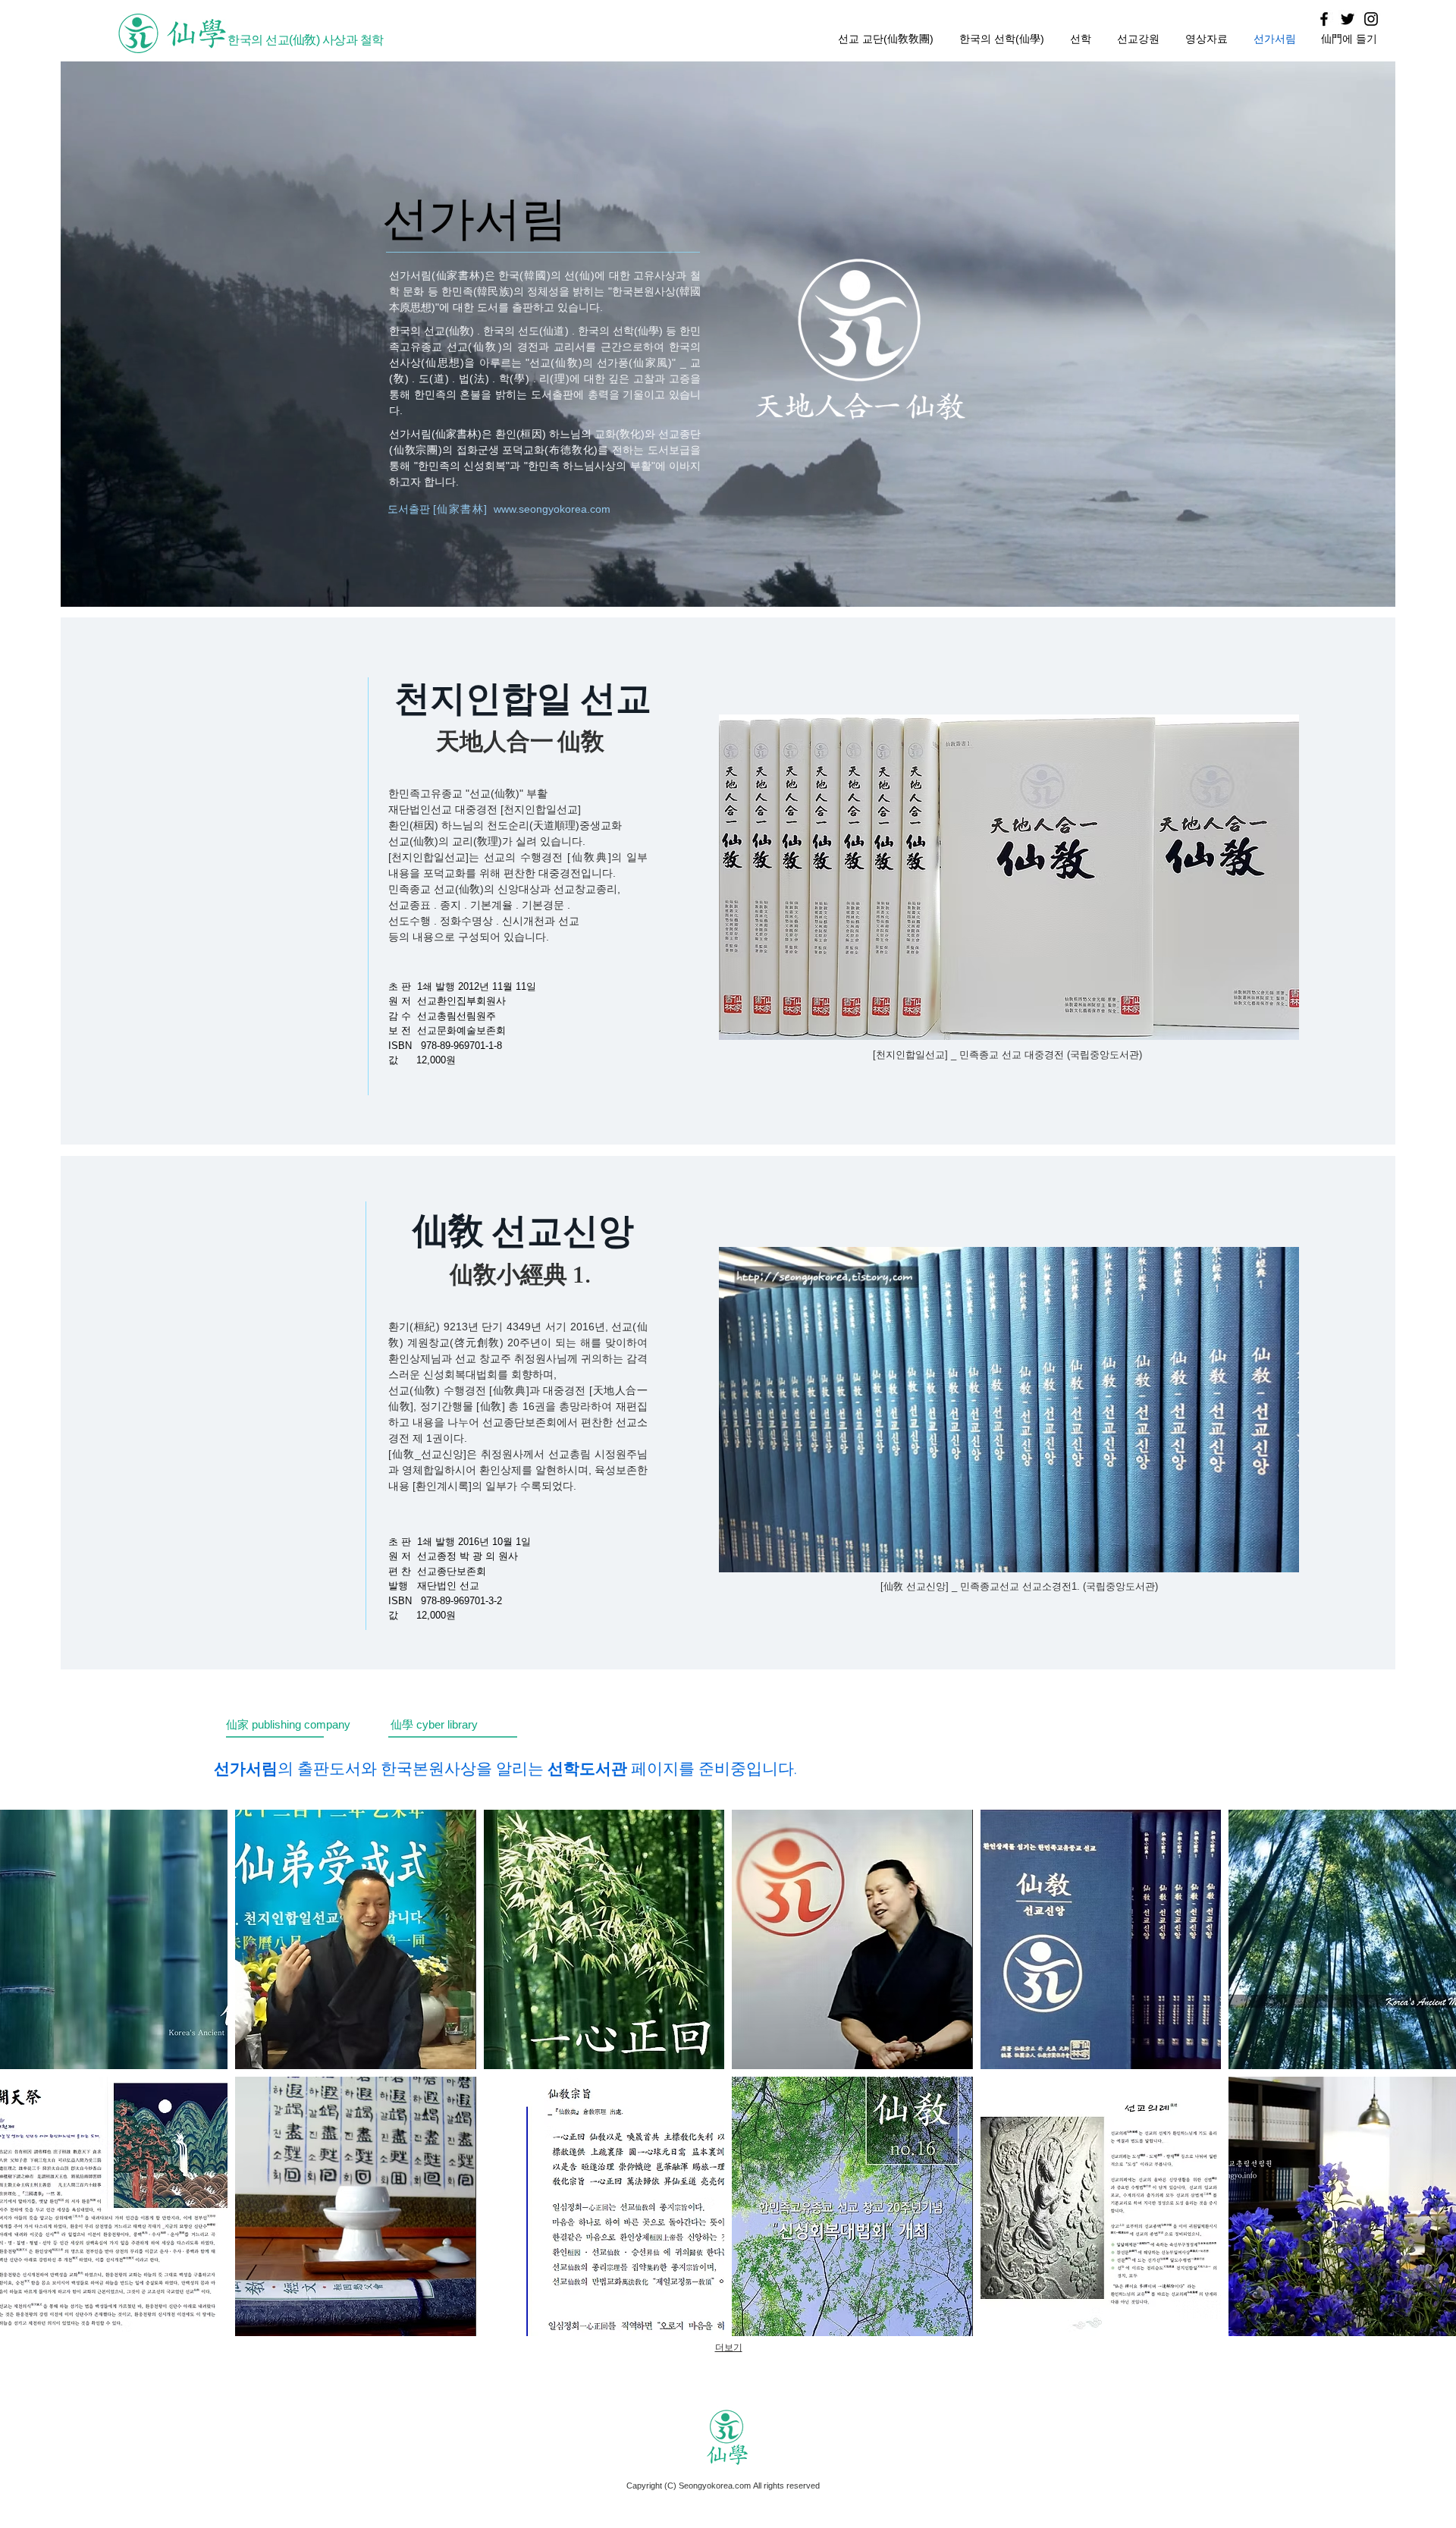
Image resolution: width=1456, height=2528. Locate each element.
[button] (355, 1939)
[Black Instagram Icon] (1371, 19)
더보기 (729, 2347)
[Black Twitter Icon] (1348, 19)
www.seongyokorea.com (552, 509)
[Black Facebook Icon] (1324, 19)
